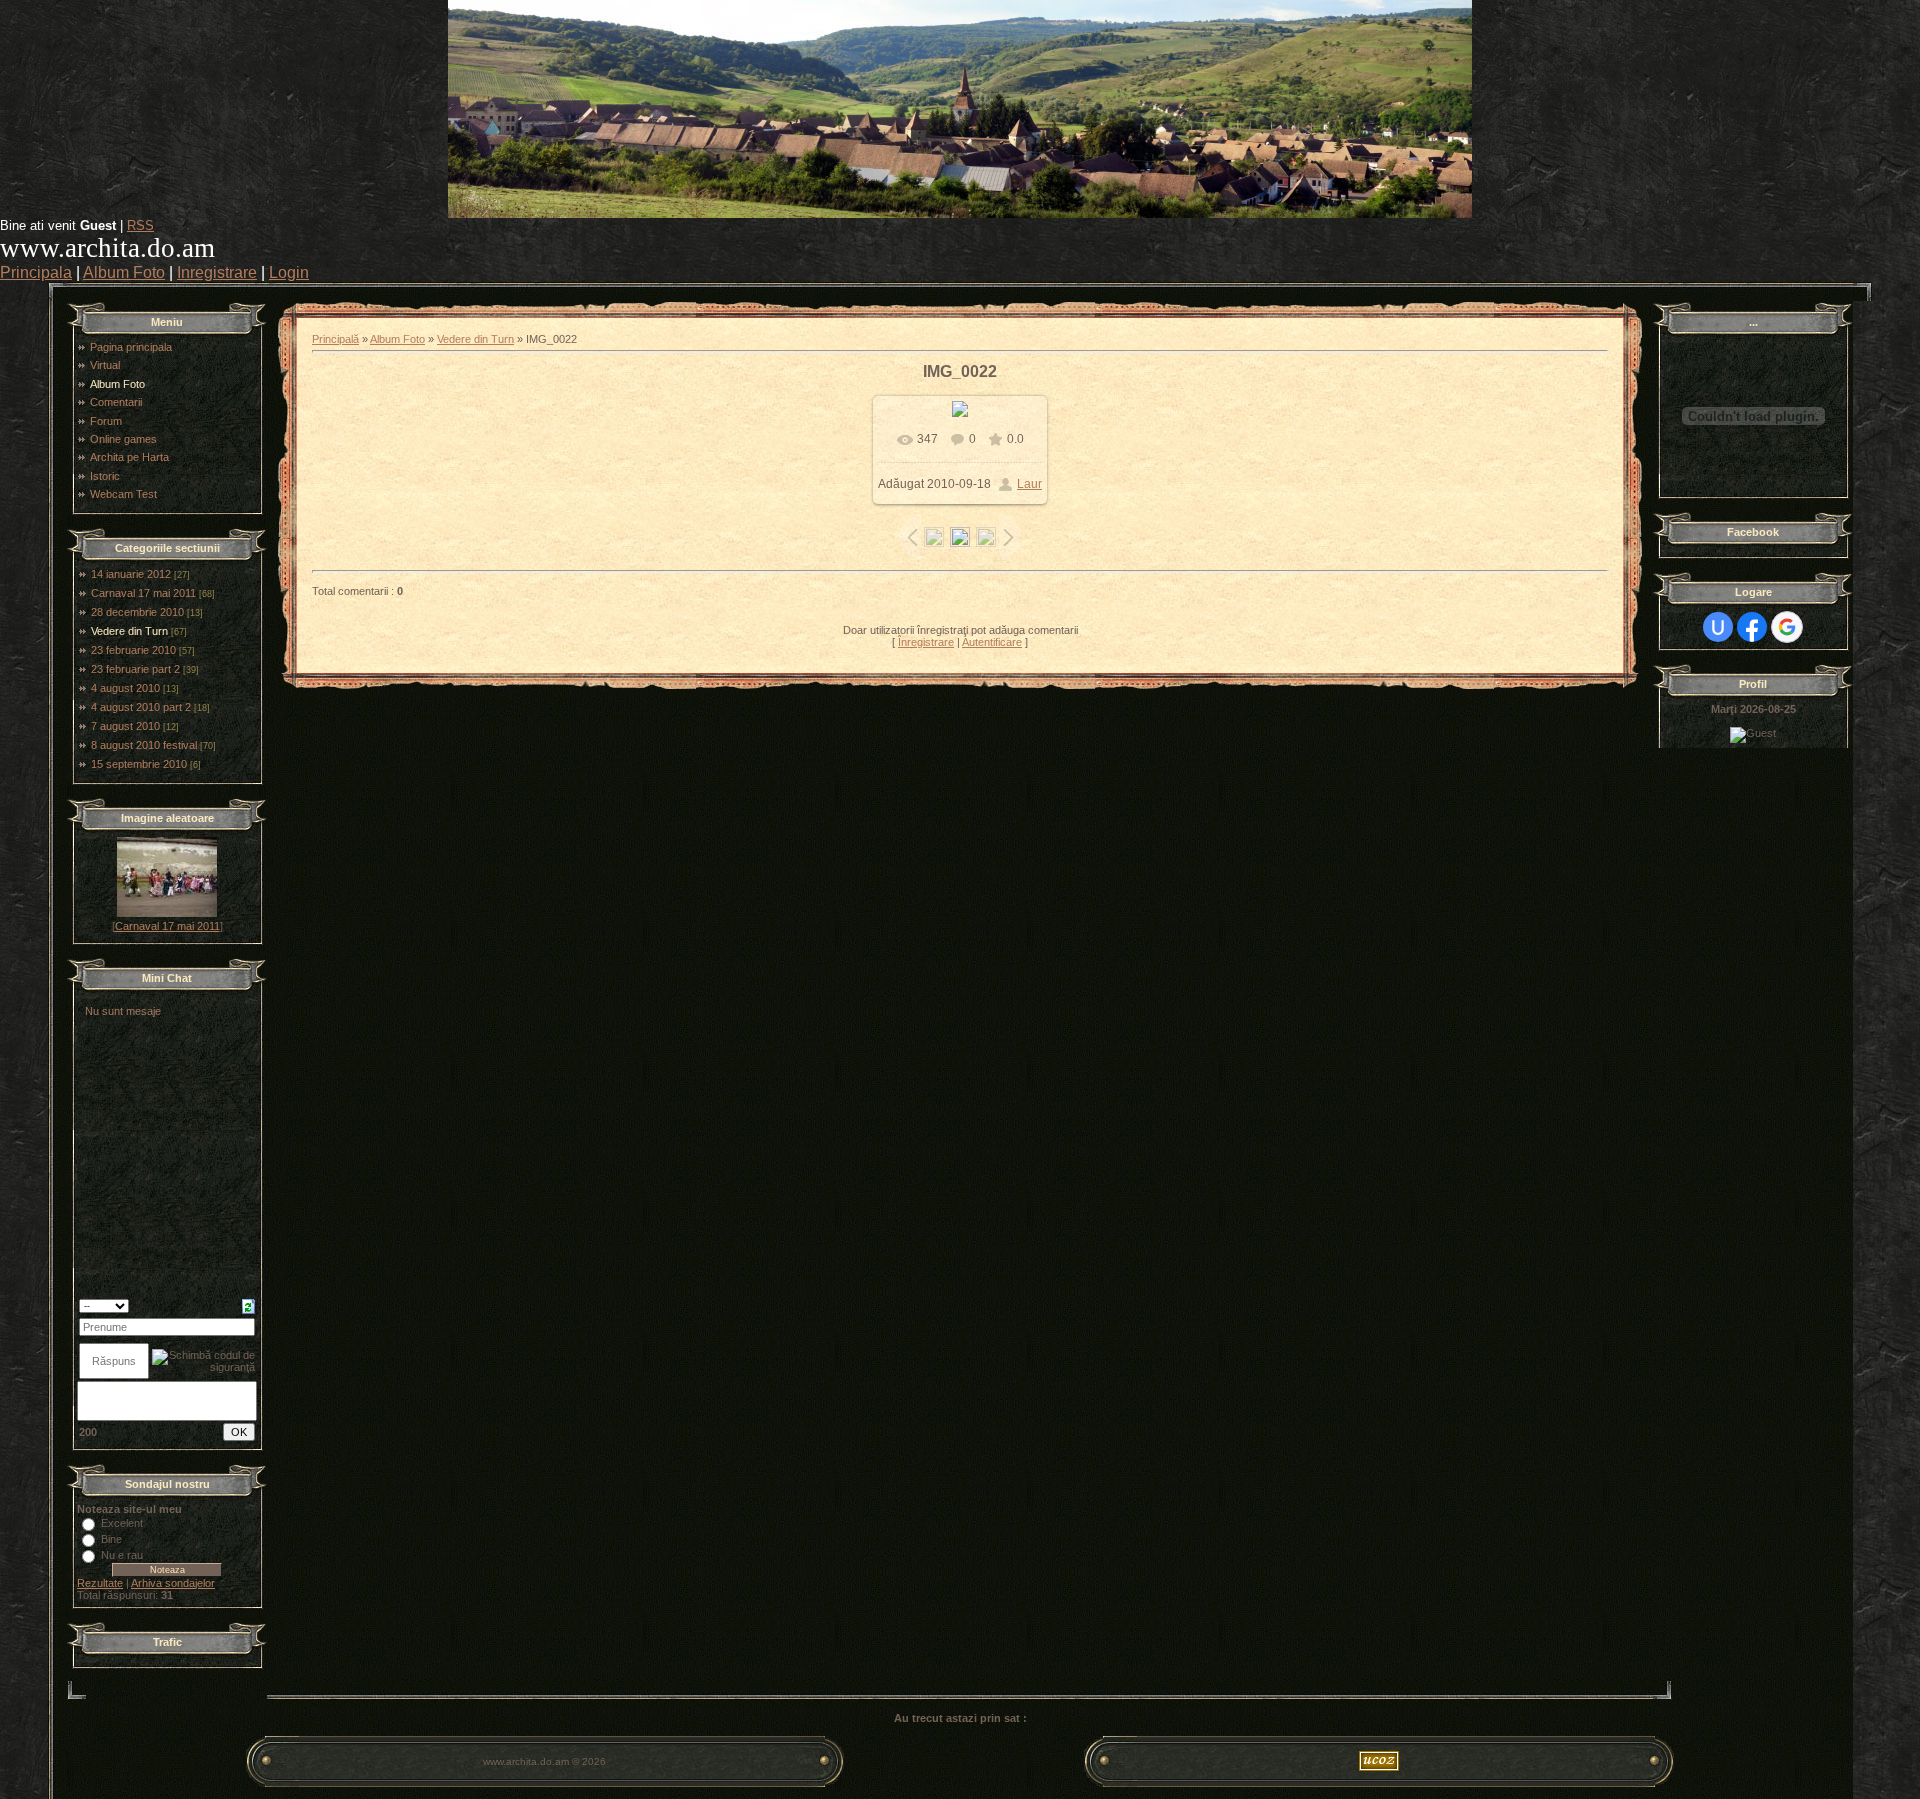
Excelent (122, 1523)
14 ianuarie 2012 (131, 574)
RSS (140, 225)
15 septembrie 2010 (139, 764)
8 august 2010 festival (144, 745)
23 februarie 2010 (133, 650)
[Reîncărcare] (248, 1305)
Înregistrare (926, 642)
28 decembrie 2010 (137, 612)
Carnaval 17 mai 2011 (143, 593)
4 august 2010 (125, 688)
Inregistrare (217, 272)
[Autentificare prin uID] (1718, 627)
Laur (1029, 484)
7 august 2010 (125, 726)
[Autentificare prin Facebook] (1752, 627)
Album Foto (124, 272)
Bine (111, 1539)
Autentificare (992, 642)
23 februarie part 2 (135, 669)
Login (289, 272)
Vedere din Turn (129, 631)
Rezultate (100, 1583)
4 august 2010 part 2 (141, 707)
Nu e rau (122, 1555)
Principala (36, 272)
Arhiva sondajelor (173, 1583)
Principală (335, 339)
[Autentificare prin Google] (1787, 627)
